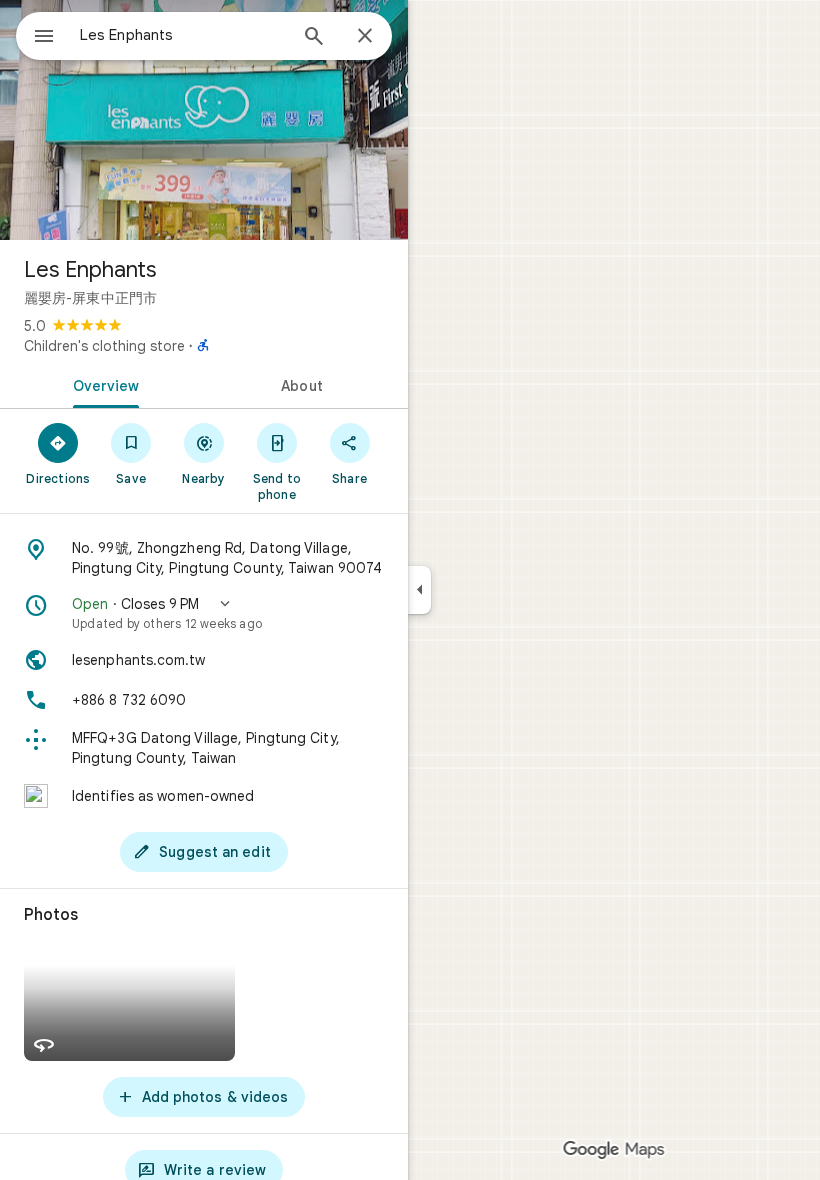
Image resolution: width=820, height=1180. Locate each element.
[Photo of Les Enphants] (204, 120)
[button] (204, 613)
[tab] (102, 384)
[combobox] (183, 35)
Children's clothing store (104, 346)
